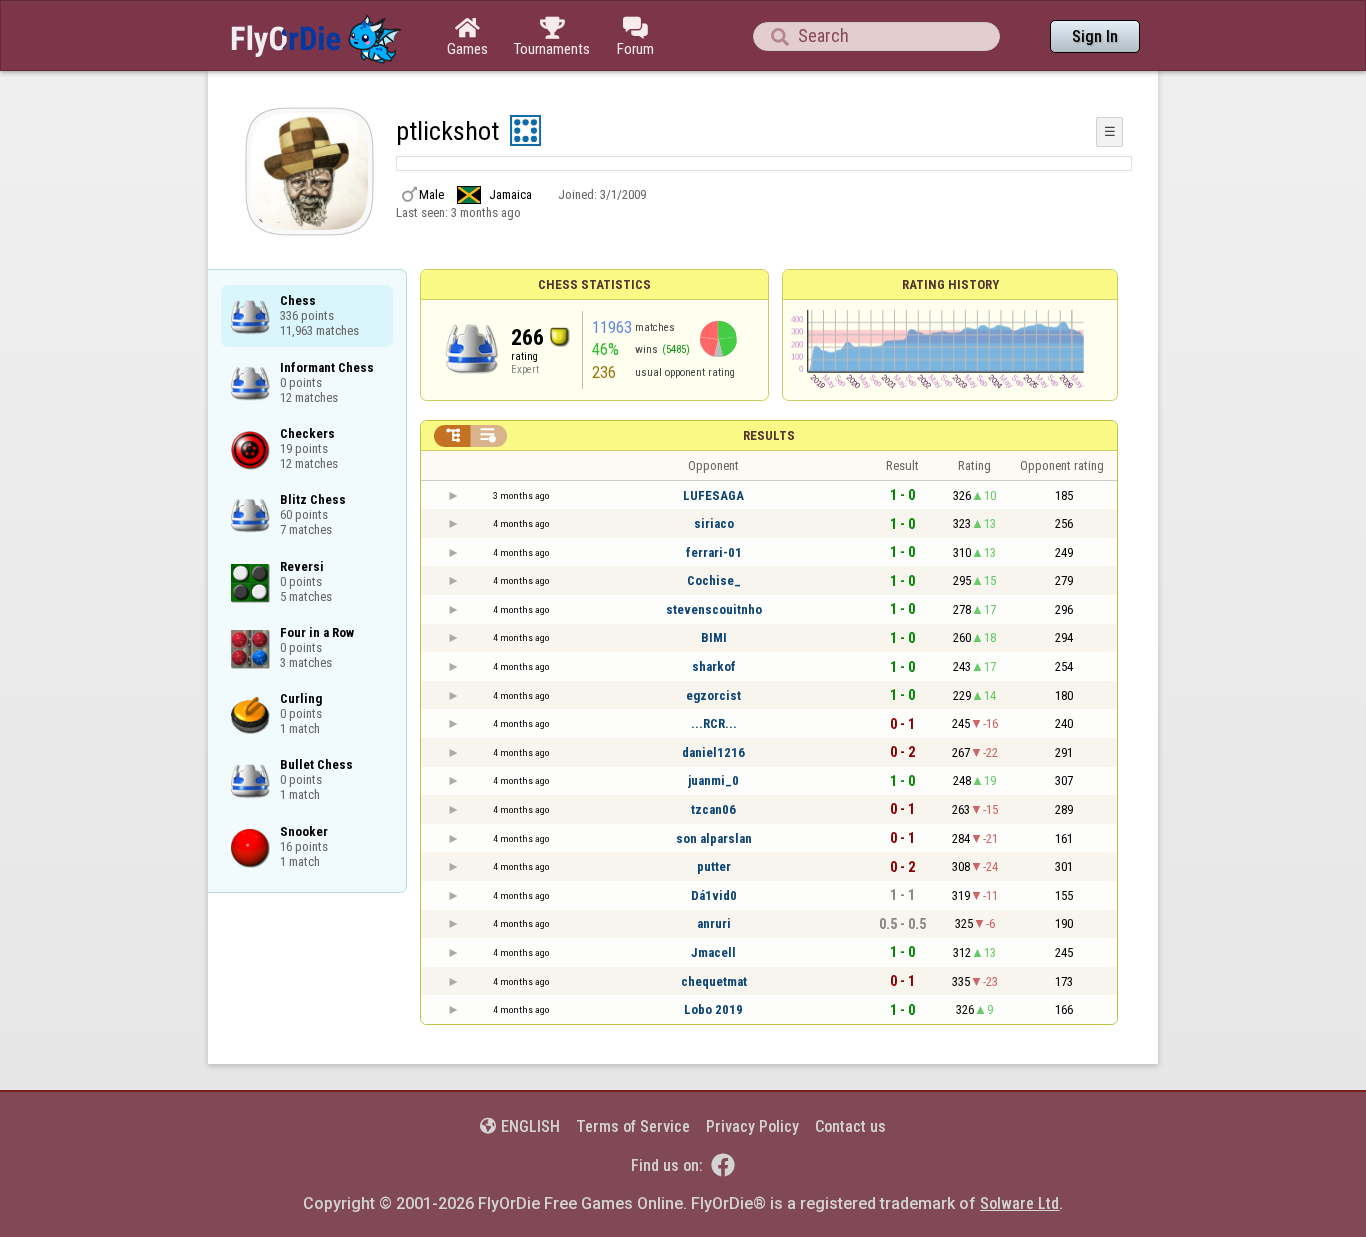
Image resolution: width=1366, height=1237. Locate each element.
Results (769, 435)
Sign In (1095, 36)
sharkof (714, 666)
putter (714, 866)
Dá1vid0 (714, 895)
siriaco (714, 523)
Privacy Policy (752, 1126)
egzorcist (713, 695)
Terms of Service (633, 1126)
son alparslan (714, 838)
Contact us (850, 1126)
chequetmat (714, 981)
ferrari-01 (714, 552)
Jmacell (713, 952)
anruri (714, 923)
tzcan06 (713, 809)
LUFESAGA (713, 495)
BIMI (714, 637)
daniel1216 (713, 752)
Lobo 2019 (713, 1009)
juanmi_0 (713, 780)
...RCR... (714, 723)
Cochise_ (714, 580)
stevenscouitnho (714, 609)
